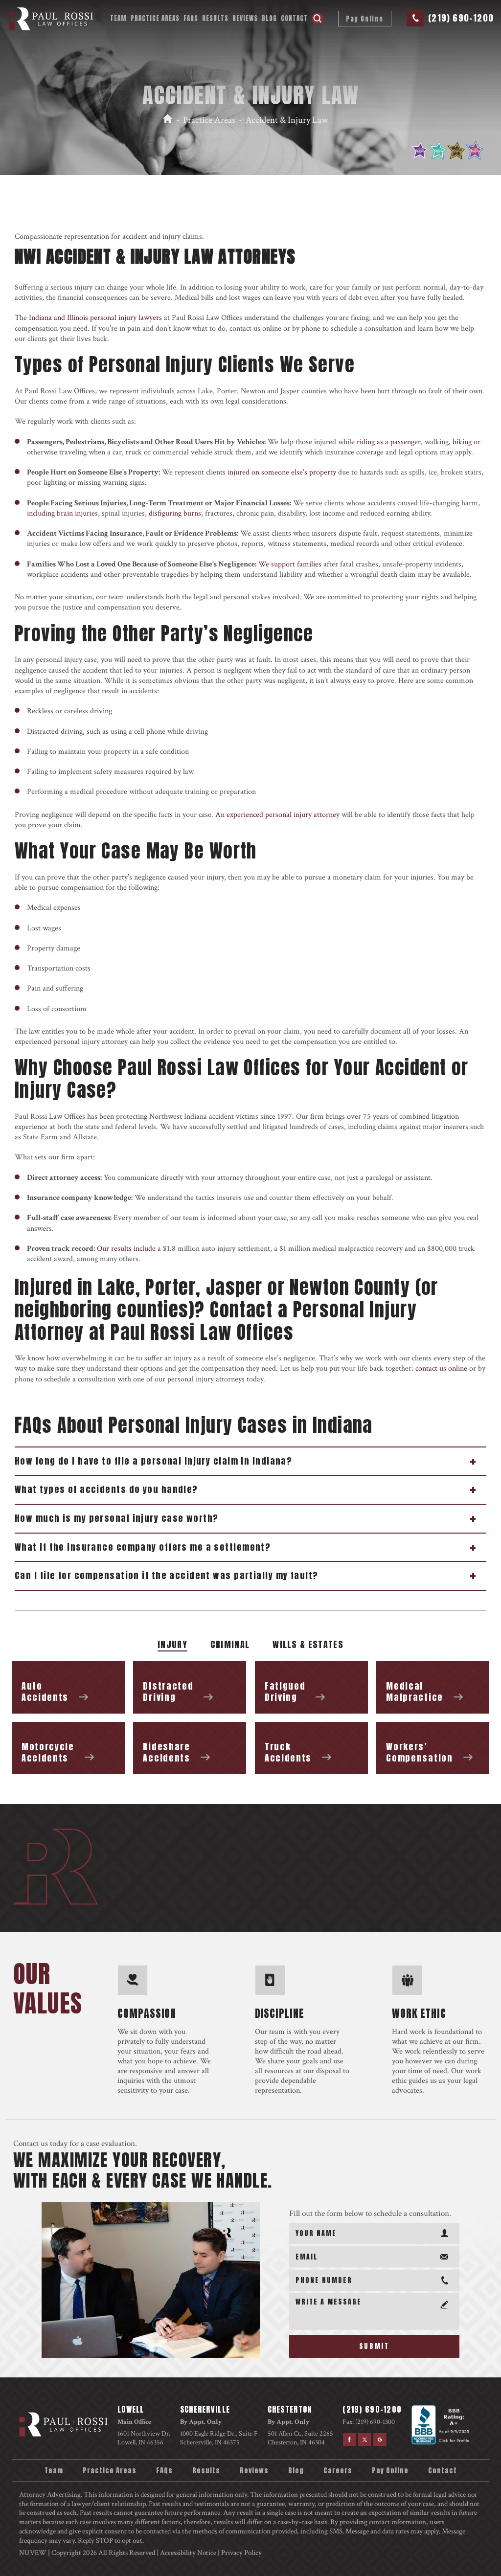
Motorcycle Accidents (68, 1748)
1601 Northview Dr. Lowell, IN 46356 (144, 2438)
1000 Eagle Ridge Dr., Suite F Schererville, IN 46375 (219, 2438)
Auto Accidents (68, 1687)
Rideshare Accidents (190, 1748)
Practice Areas (155, 18)
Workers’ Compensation (433, 1748)
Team (118, 18)
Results (215, 18)
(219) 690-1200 (461, 18)
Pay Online (364, 19)
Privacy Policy (241, 2553)
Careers (338, 2471)
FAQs (191, 18)
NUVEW (33, 2553)
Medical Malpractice (433, 1687)
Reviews (245, 18)
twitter (365, 2439)
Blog (269, 18)
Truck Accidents (311, 1748)
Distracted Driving (190, 1687)
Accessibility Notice (188, 2553)
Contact (294, 18)
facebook (349, 2439)
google (380, 2439)
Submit (374, 2346)
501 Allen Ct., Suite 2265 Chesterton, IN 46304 (300, 2438)
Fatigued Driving (311, 1687)
